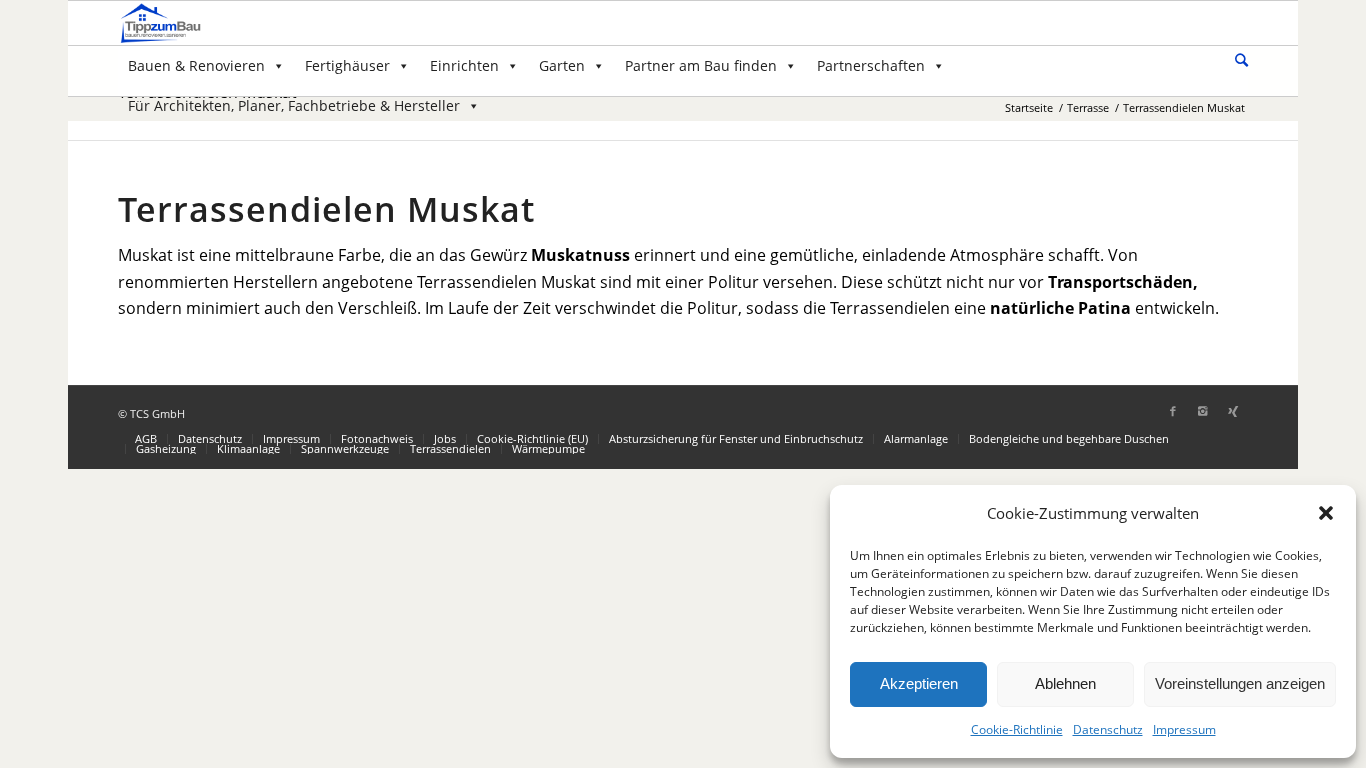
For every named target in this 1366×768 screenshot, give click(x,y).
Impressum (1184, 729)
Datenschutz (1108, 729)
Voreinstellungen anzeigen (1240, 683)
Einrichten (464, 65)
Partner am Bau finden (701, 65)
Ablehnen (1065, 683)
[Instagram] (1203, 411)
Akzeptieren (919, 683)
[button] (1326, 513)
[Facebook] (1173, 411)
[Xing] (1233, 411)
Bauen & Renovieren (196, 65)
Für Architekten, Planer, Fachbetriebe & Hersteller (294, 105)
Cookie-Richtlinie (1017, 729)
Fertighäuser (347, 65)
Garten (562, 65)
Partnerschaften (871, 65)
